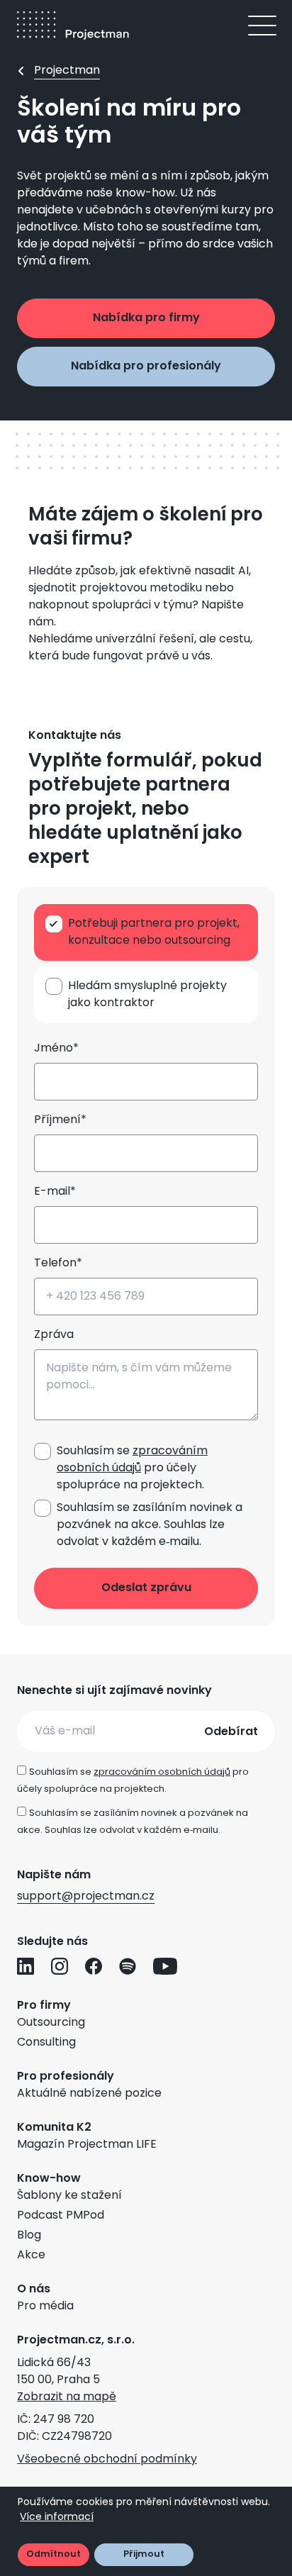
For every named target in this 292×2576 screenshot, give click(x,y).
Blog (29, 2236)
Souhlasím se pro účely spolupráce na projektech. (132, 1468)
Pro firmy (44, 2006)
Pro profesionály (66, 2077)
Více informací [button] (57, 2518)
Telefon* (58, 1264)
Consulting (46, 2043)
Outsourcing (51, 2023)
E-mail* (55, 1192)
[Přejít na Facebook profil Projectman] (94, 1966)
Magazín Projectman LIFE (87, 2145)
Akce (31, 2256)
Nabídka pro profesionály (146, 367)
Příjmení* (60, 1120)
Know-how (49, 2179)
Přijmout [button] (144, 2554)
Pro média (45, 2307)
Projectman (67, 71)
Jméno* (56, 1049)
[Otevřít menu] (262, 26)
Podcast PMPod (61, 2216)
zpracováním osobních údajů (132, 1460)
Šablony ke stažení (69, 2196)
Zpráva (54, 1335)
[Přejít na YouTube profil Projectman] (165, 1966)
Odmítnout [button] (54, 2554)
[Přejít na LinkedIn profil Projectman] (26, 1966)
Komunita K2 (54, 2128)
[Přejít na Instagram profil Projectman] (60, 1966)
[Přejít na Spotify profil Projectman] (128, 1966)
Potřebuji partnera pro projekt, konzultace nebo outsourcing (154, 932)
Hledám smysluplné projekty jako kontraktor (147, 995)
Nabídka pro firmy (146, 318)
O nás (34, 2290)
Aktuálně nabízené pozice (89, 2094)
